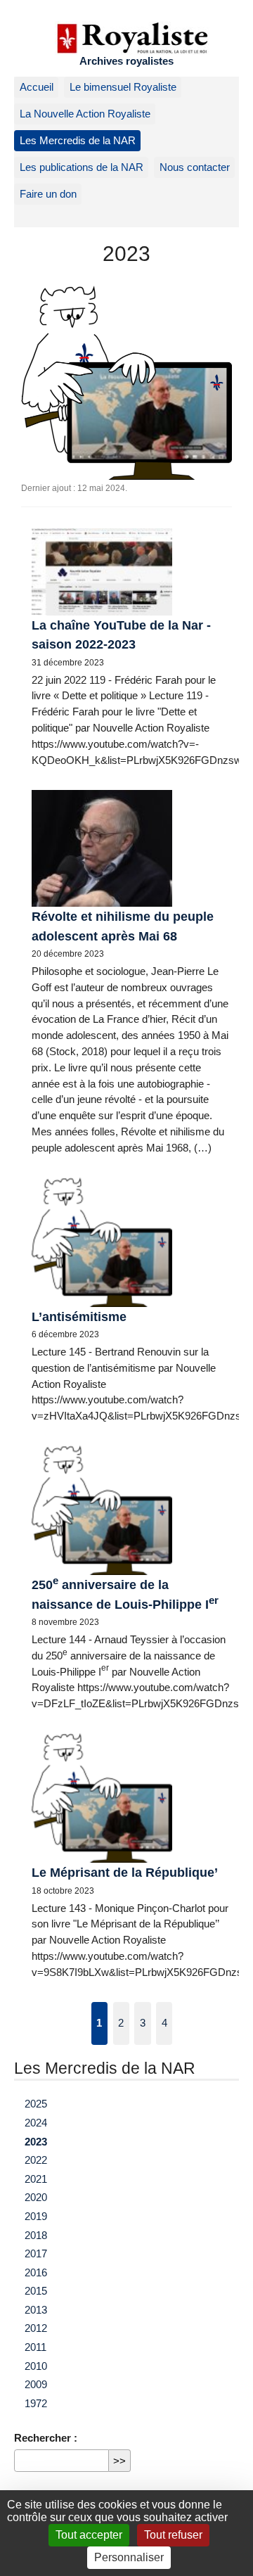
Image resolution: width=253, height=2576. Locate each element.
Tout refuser (173, 2535)
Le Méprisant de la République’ (125, 1872)
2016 (36, 2272)
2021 (36, 2179)
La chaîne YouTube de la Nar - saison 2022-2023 (121, 635)
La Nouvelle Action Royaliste (85, 114)
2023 (36, 2142)
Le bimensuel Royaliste (123, 87)
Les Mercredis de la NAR (78, 140)
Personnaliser (129, 2557)
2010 (36, 2366)
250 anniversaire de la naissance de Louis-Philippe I (125, 1593)
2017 (36, 2253)
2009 (36, 2384)
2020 (36, 2197)
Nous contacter (195, 167)
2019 (36, 2216)
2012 (36, 2328)
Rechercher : (46, 2438)
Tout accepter (89, 2535)
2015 (36, 2291)
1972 (36, 2403)
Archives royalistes (126, 61)
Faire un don (48, 194)
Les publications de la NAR (82, 167)
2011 (35, 2347)
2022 (36, 2160)
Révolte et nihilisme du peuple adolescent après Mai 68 (123, 926)
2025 (36, 2104)
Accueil (37, 87)
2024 (36, 2123)
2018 (36, 2235)
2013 (36, 2310)
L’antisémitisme (79, 1316)
